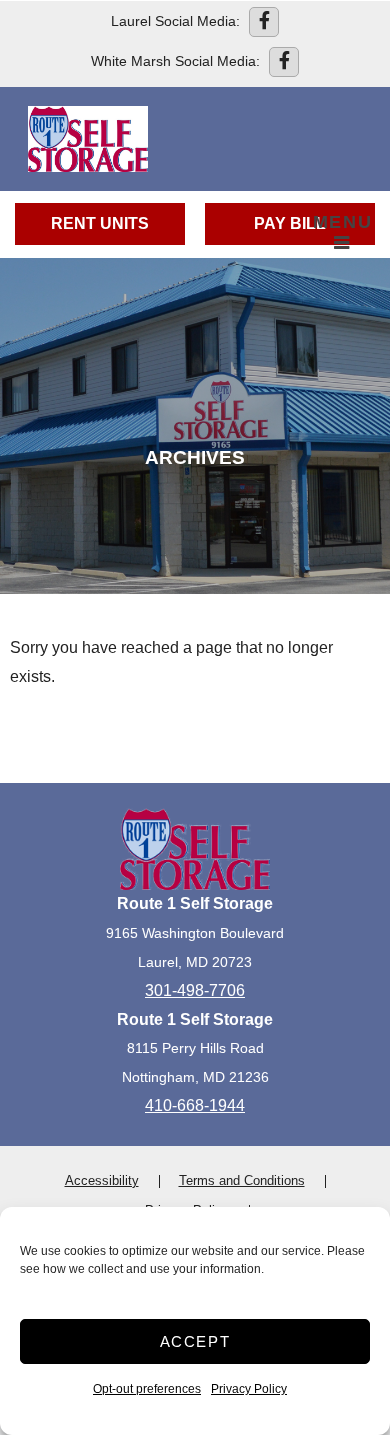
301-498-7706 (195, 990)
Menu (342, 222)
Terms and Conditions (242, 1180)
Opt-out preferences (147, 1389)
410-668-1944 (195, 1105)
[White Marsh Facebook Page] (284, 62)
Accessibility (102, 1180)
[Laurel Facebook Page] (264, 22)
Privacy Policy (249, 1389)
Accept (195, 1341)
